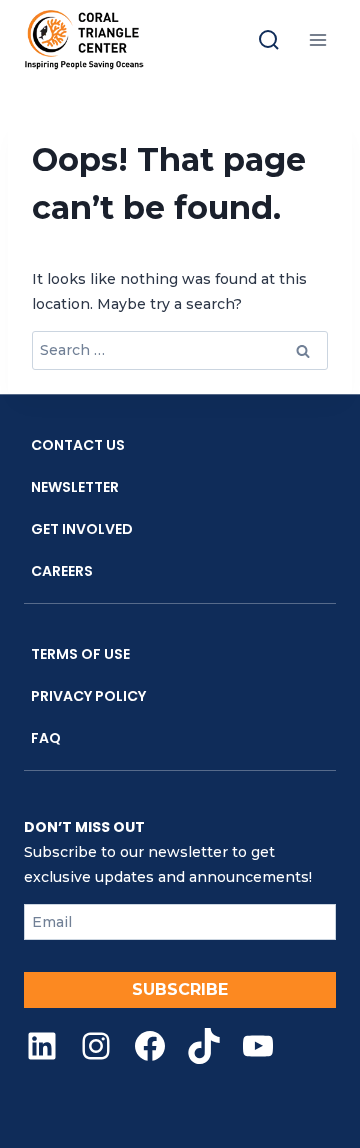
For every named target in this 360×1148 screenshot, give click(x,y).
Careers (62, 571)
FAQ (46, 738)
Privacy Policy (88, 696)
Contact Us (78, 445)
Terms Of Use (80, 654)
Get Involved (82, 529)
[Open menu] (317, 39)
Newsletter (75, 487)
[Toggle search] (269, 40)
